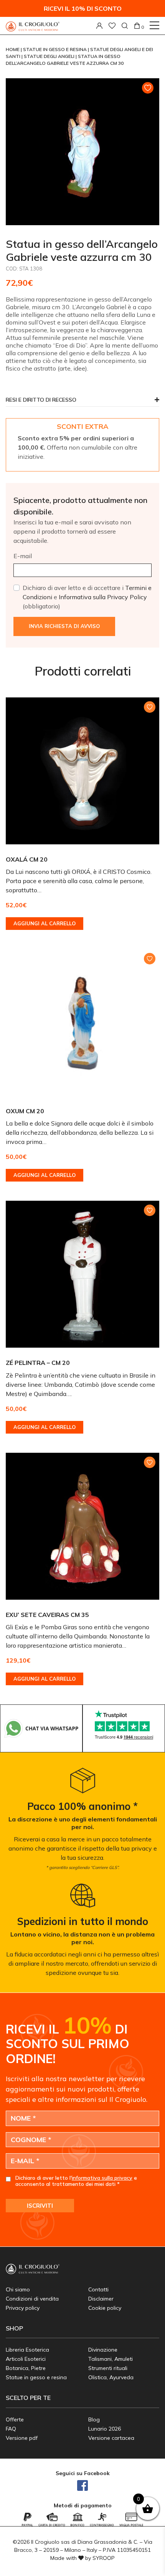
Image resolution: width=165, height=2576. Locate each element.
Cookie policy (105, 2308)
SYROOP (104, 2558)
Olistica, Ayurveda (111, 2377)
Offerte (15, 2419)
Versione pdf (22, 2438)
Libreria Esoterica (27, 2350)
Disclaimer (101, 2299)
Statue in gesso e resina (55, 49)
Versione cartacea (111, 2438)
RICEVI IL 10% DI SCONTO (83, 8)
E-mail (23, 556)
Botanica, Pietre (26, 2368)
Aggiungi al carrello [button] (45, 923)
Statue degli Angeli (50, 56)
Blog (94, 2419)
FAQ (11, 2429)
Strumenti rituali (108, 2368)
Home (13, 49)
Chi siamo (18, 2289)
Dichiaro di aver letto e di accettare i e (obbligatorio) (87, 597)
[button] (82, 402)
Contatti (98, 2289)
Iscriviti (40, 2206)
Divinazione (103, 2350)
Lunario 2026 (105, 2429)
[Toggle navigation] (154, 25)
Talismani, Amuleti (111, 2359)
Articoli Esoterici (26, 2359)
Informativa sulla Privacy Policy (103, 597)
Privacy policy (23, 2308)
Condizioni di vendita (32, 2299)
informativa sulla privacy (102, 2178)
